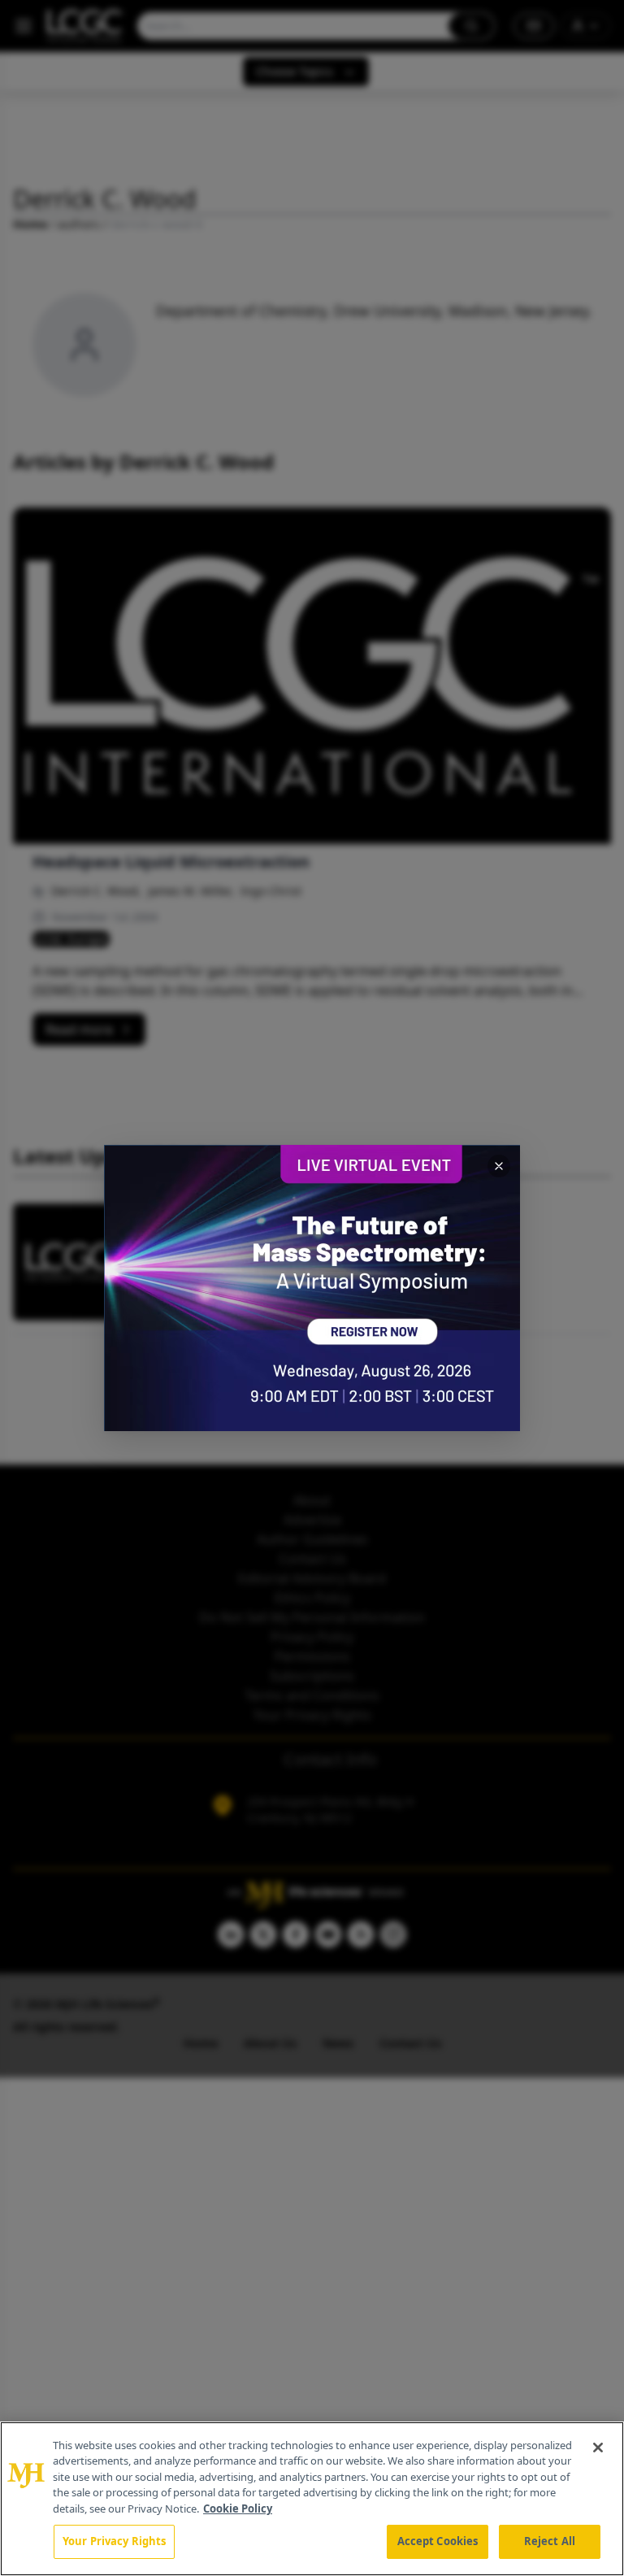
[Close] (598, 2448)
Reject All (550, 2541)
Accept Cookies (438, 2541)
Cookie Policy (238, 2509)
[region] (312, 2499)
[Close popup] (499, 1166)
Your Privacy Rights (114, 2541)
